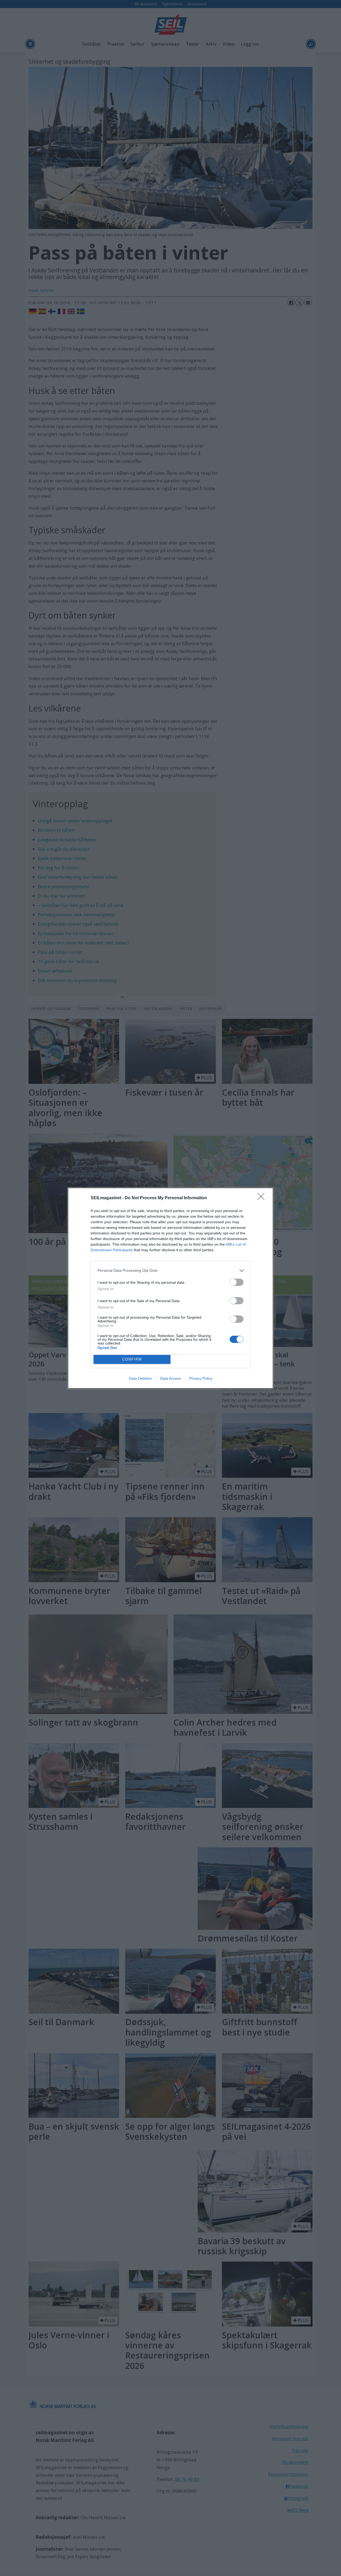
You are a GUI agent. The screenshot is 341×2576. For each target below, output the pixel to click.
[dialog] (170, 1288)
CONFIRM (132, 1359)
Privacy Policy (201, 1378)
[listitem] (170, 1271)
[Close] (263, 1198)
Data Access (170, 1378)
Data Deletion (140, 1378)
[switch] (237, 1282)
